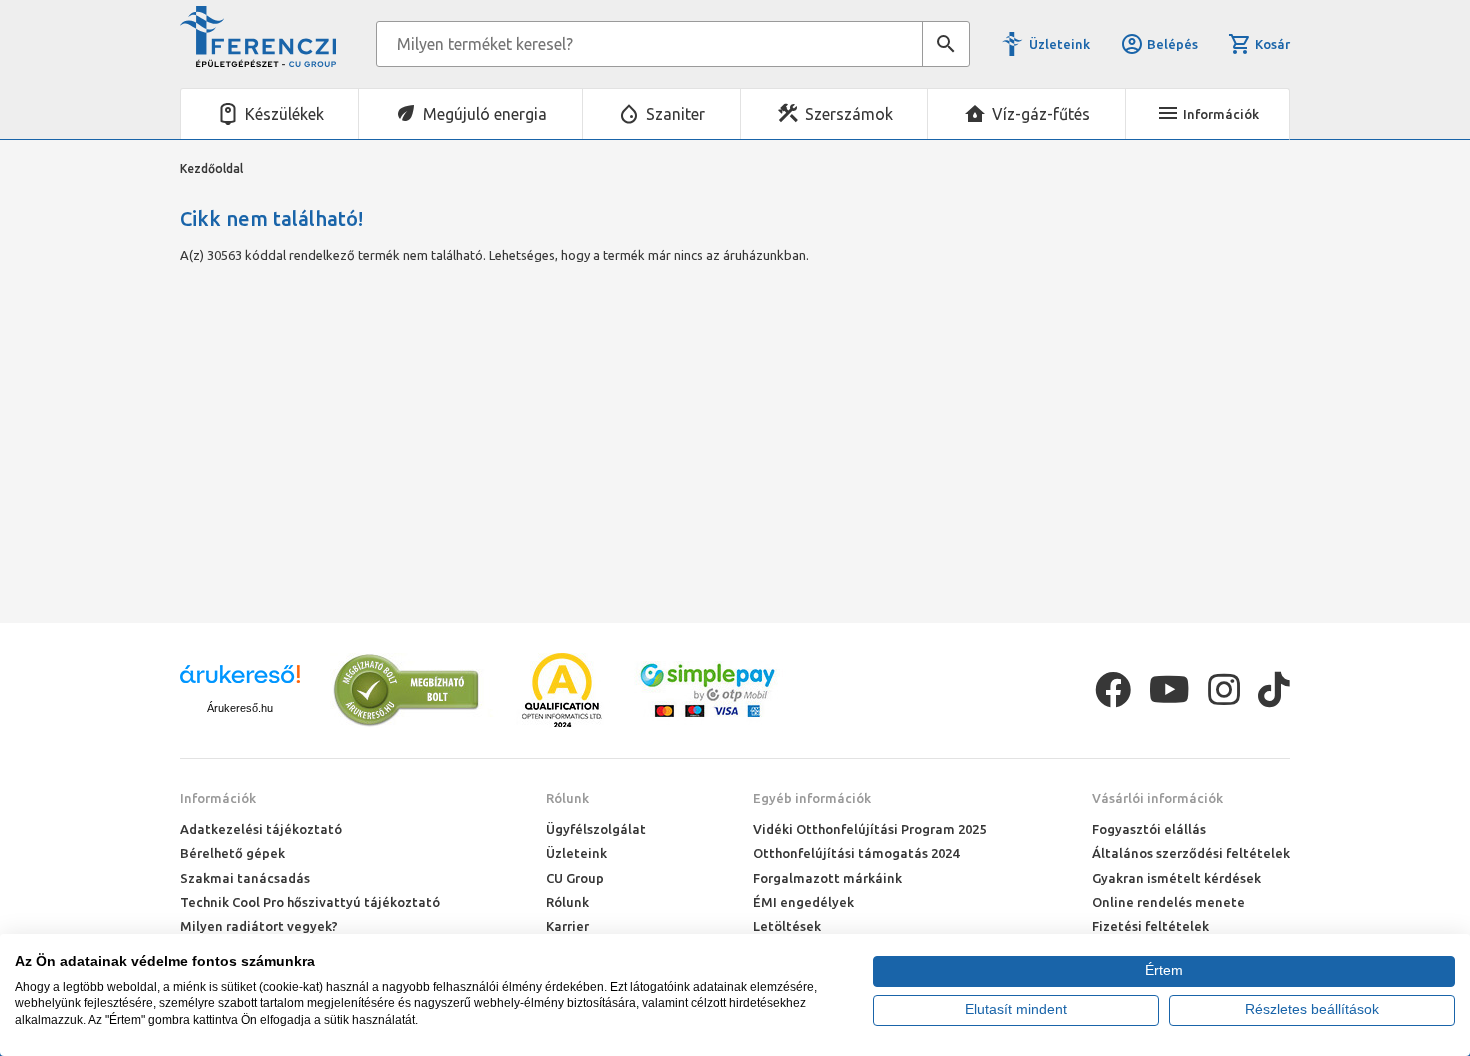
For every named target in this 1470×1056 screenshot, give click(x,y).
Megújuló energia (485, 114)
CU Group (575, 878)
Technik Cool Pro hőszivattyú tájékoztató (310, 902)
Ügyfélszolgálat (596, 829)
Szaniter (675, 114)
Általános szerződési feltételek (1191, 853)
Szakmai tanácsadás (245, 878)
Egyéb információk (812, 798)
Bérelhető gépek (232, 853)
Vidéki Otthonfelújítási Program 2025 (869, 829)
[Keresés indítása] (946, 44)
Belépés (1172, 44)
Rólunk (567, 798)
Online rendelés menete (1168, 902)
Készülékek (284, 114)
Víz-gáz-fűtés (1041, 114)
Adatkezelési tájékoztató (261, 829)
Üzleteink (1059, 44)
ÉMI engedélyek (803, 902)
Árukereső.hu (240, 708)
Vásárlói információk (1157, 798)
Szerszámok (849, 114)
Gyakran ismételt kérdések (1176, 878)
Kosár (1272, 44)
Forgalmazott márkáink (827, 878)
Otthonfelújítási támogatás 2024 (856, 853)
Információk (218, 798)
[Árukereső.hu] (240, 681)
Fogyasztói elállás (1149, 829)
